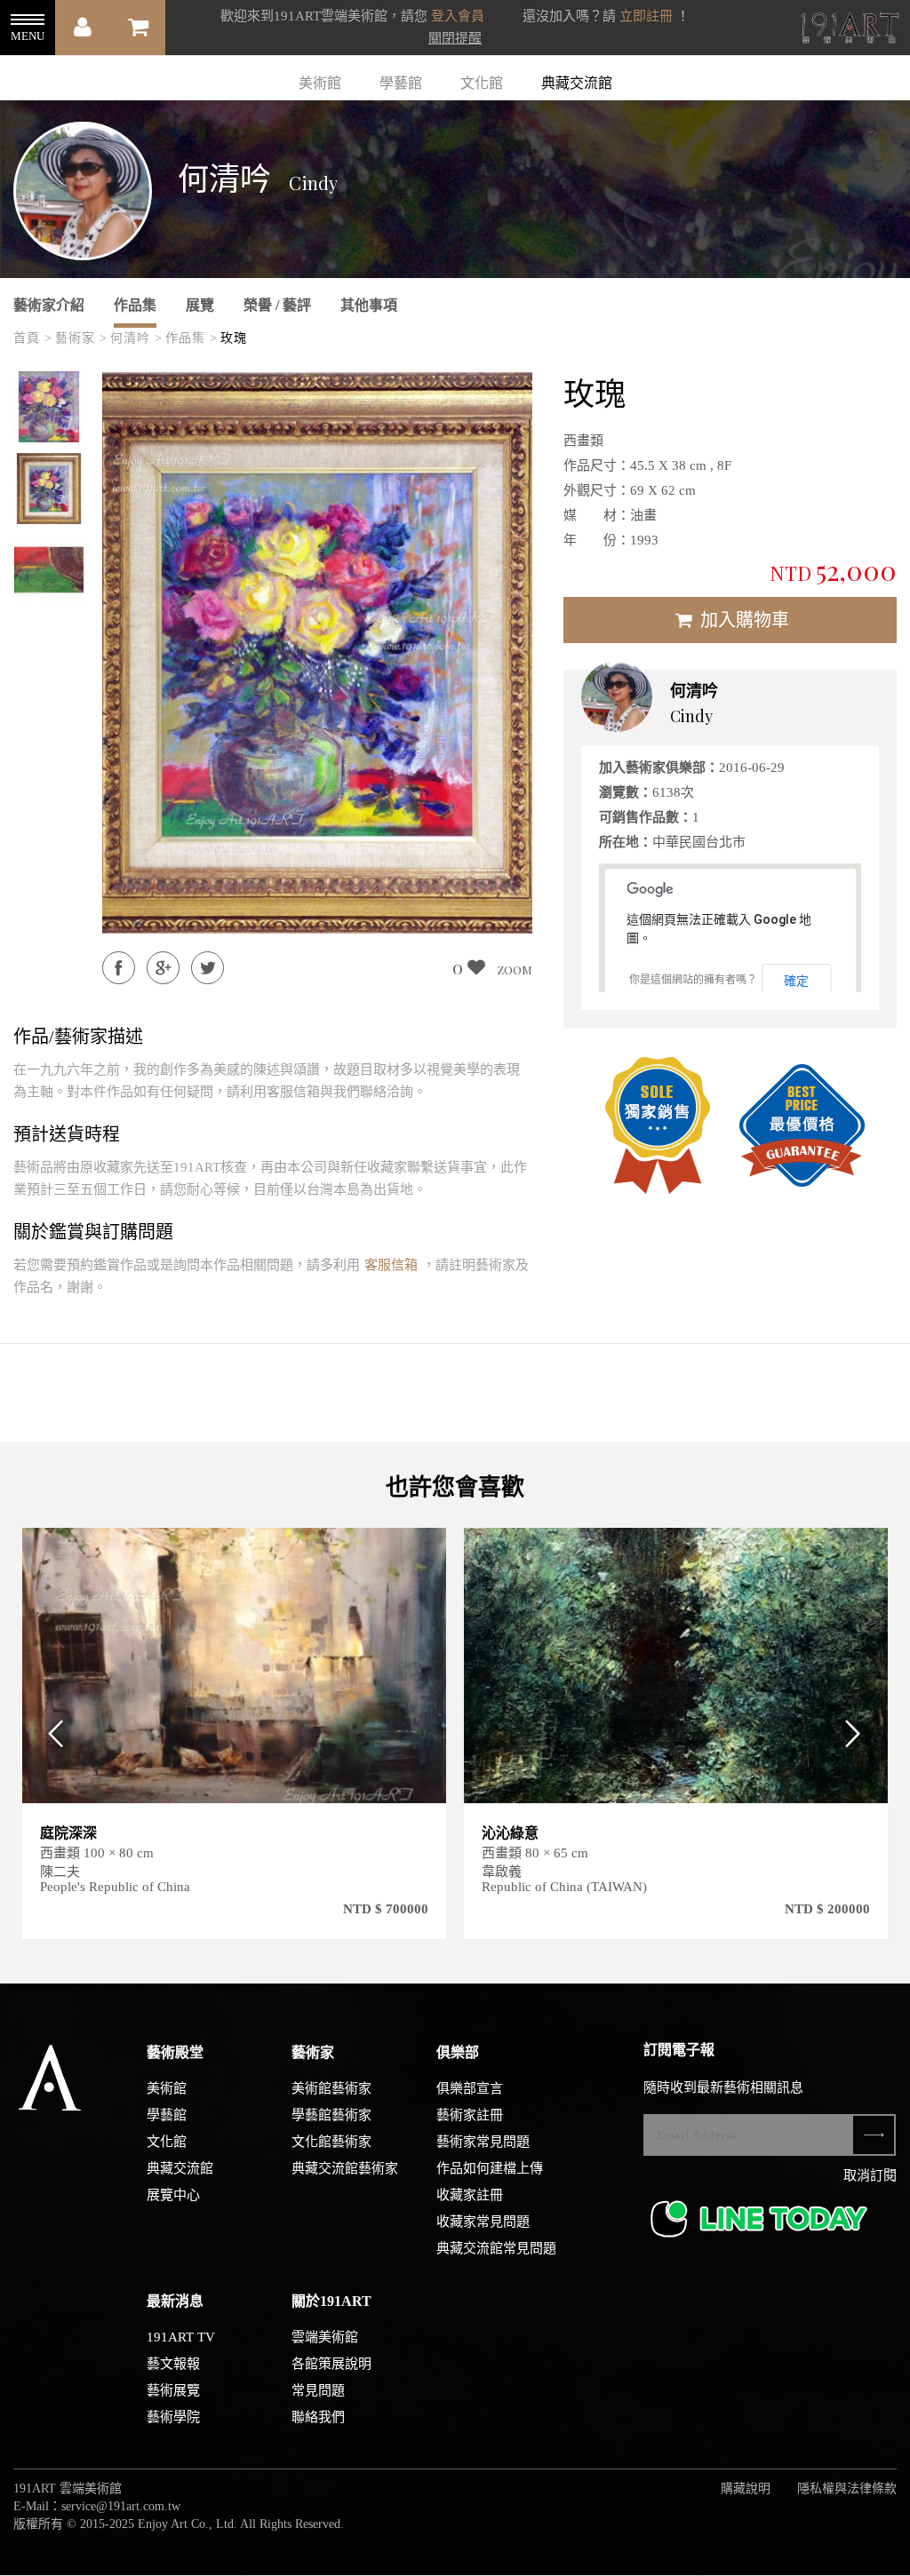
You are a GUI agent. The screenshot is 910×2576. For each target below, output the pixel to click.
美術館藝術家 (331, 2088)
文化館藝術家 (331, 2142)
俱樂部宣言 (470, 2088)
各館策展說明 (331, 2364)
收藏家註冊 (470, 2195)
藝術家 (313, 2052)
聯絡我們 (318, 2417)
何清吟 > (136, 338)
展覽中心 (173, 2195)
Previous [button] (51, 1733)
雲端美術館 (325, 2337)
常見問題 (318, 2390)
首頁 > (33, 338)
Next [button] (859, 1733)
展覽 (200, 305)
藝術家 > (81, 338)
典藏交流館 (577, 83)
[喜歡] (422, 1552)
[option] (49, 407)
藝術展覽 (173, 2390)
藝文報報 (173, 2364)
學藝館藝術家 (331, 2115)
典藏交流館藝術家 (345, 2168)
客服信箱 (391, 1265)
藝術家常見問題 (483, 2142)
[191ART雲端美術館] (848, 30)
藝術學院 (173, 2417)
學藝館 (401, 83)
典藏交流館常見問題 (496, 2248)
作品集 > (192, 338)
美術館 (320, 83)
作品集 (135, 305)
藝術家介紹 (49, 305)
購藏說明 (746, 2489)
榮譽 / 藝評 (277, 305)
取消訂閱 (870, 2175)
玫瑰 (234, 338)
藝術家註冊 (470, 2115)
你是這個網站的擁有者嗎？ (693, 980)
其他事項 (369, 305)
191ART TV (181, 2337)
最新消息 (175, 2301)
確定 (796, 981)
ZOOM (515, 970)
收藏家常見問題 (483, 2222)
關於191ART (331, 2301)
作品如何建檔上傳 (490, 2168)
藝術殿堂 (175, 2052)
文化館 (482, 83)
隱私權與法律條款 (847, 2489)
